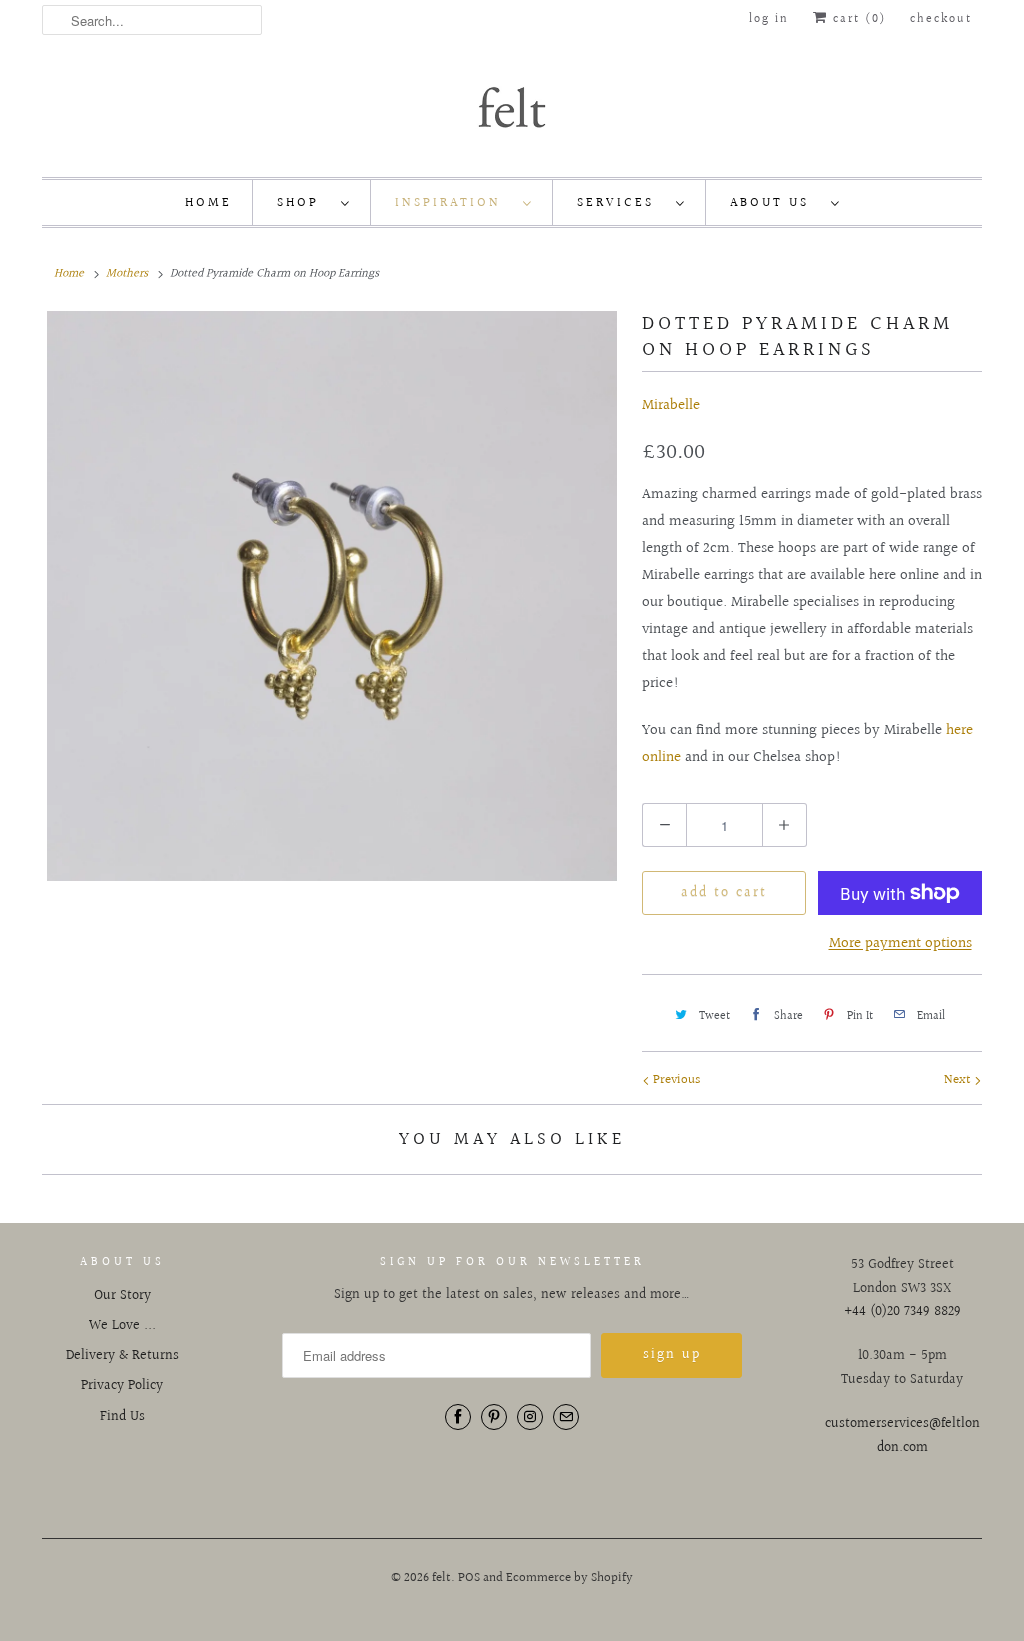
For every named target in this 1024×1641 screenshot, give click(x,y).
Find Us (122, 1417)
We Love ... (122, 1326)
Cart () (857, 19)
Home (208, 203)
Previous (675, 1080)
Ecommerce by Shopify (569, 1578)
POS (469, 1578)
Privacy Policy (122, 1386)
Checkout (941, 19)
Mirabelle (671, 405)
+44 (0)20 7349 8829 (902, 1312)
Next (959, 1080)
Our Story (122, 1296)
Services (621, 203)
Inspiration (454, 203)
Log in (769, 19)
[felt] (512, 106)
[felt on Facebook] (458, 1417)
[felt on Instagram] (530, 1417)
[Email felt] (566, 1417)
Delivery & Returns (122, 1356)
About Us (775, 203)
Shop (304, 203)
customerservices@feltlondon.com (902, 1436)
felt (441, 1578)
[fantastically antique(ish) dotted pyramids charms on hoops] (332, 596)
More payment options (900, 943)
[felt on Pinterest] (494, 1417)
